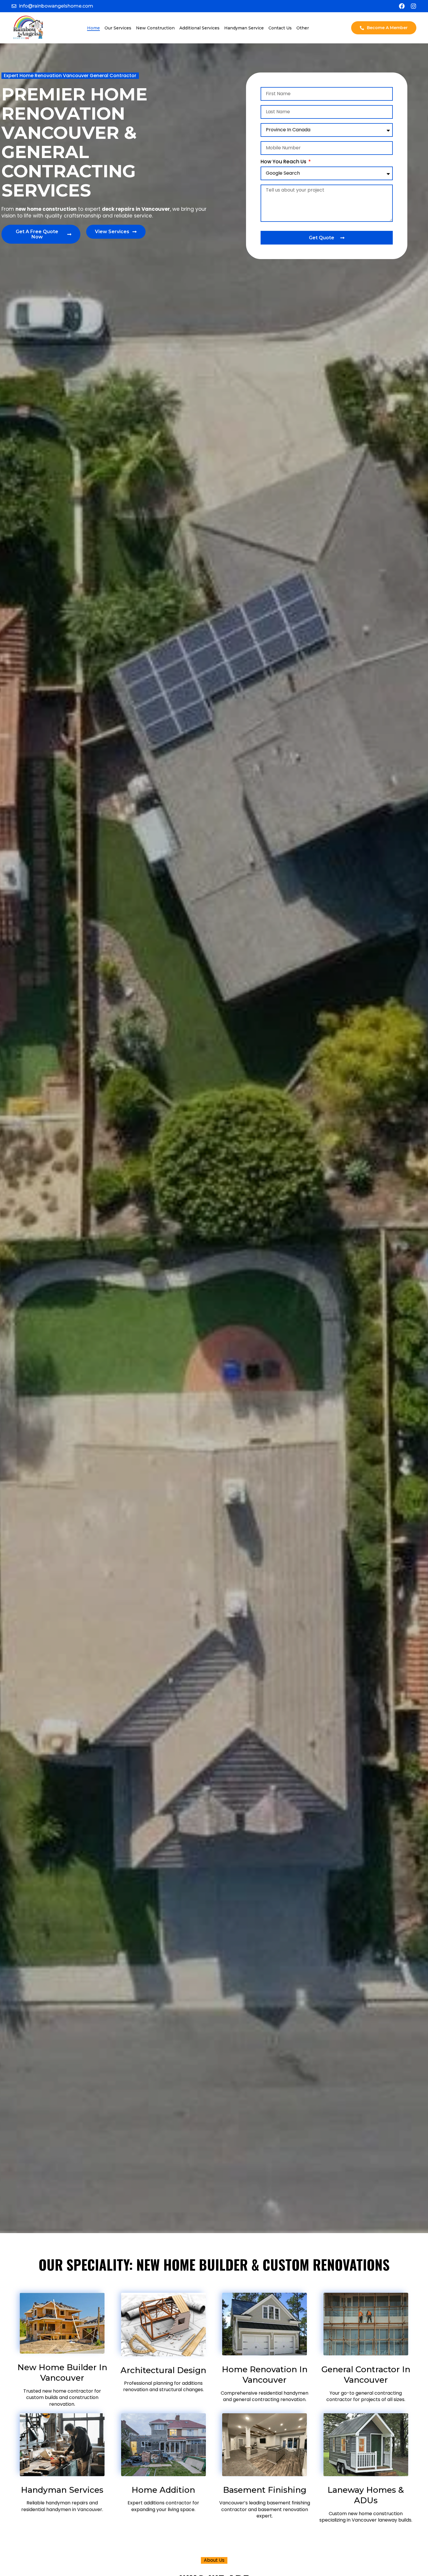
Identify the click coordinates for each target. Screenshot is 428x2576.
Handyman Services (62, 2490)
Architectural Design (163, 2370)
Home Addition (163, 2490)
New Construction (155, 28)
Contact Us (280, 28)
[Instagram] (413, 6)
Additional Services (199, 28)
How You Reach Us (284, 162)
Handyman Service (244, 28)
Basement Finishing (265, 2490)
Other (303, 28)
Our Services (118, 28)
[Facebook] (402, 6)
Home (93, 28)
